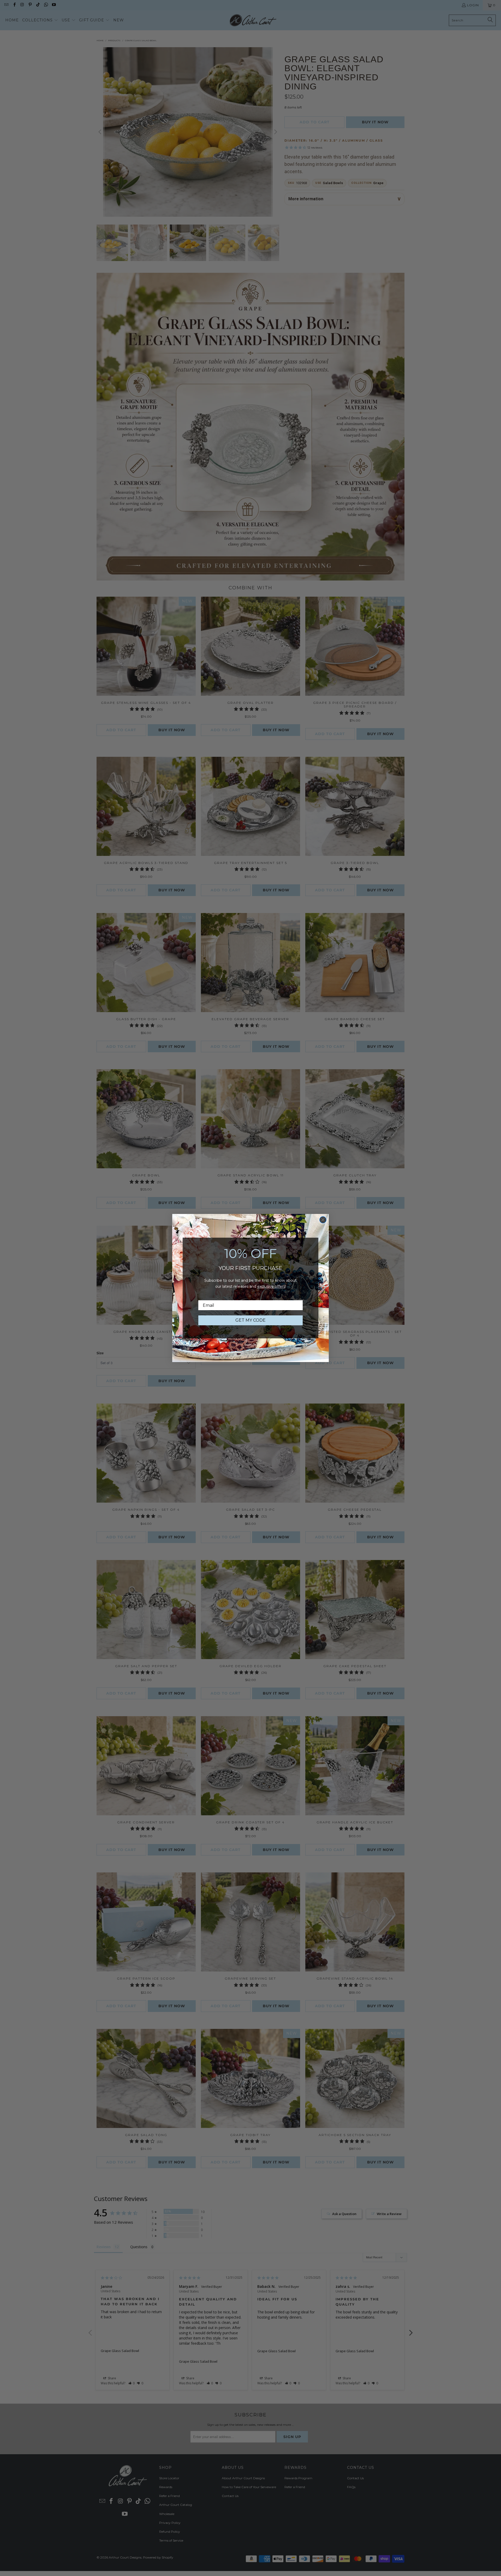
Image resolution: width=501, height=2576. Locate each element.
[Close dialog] (323, 1220)
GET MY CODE (250, 1320)
